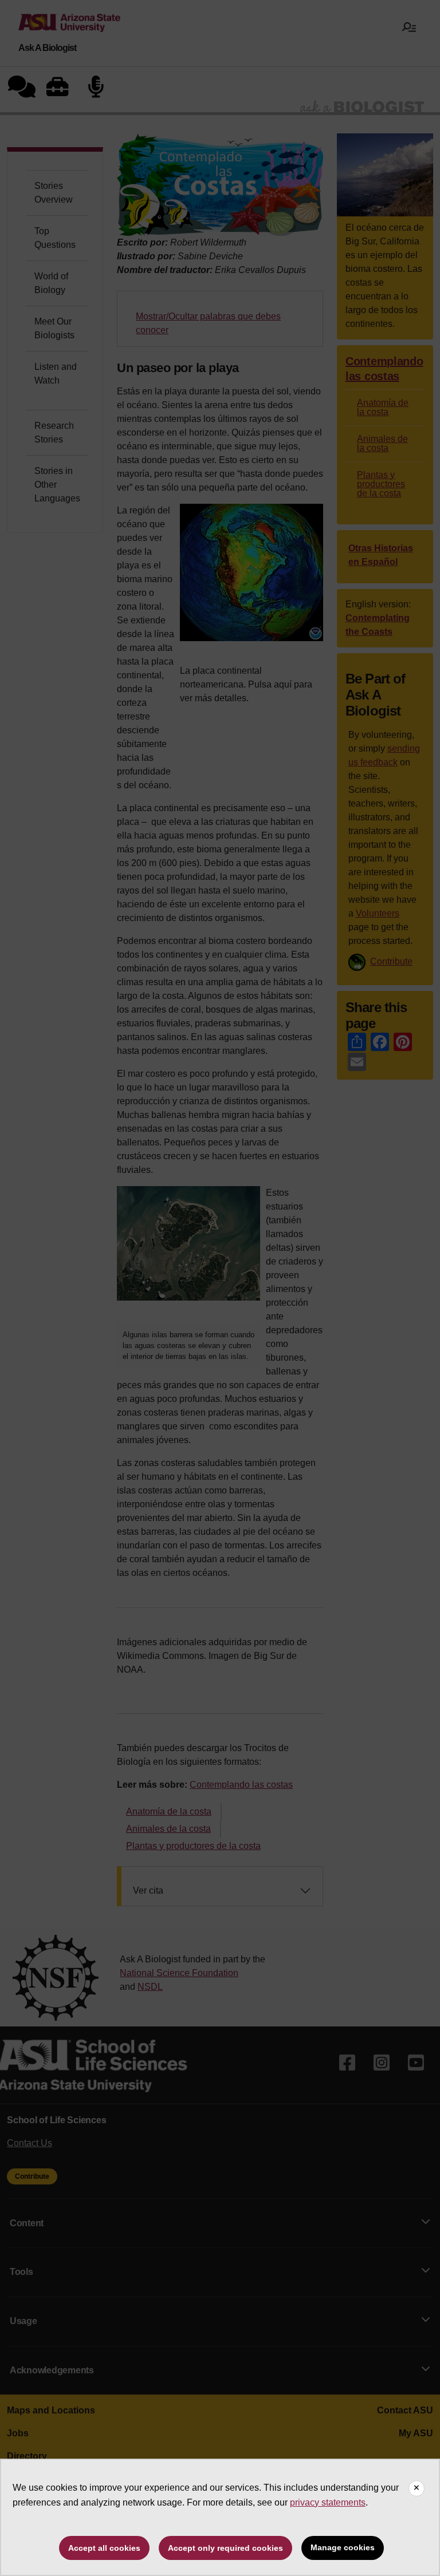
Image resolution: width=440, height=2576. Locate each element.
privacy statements (328, 2502)
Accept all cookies (104, 2548)
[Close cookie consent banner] (417, 2488)
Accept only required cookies (225, 2548)
